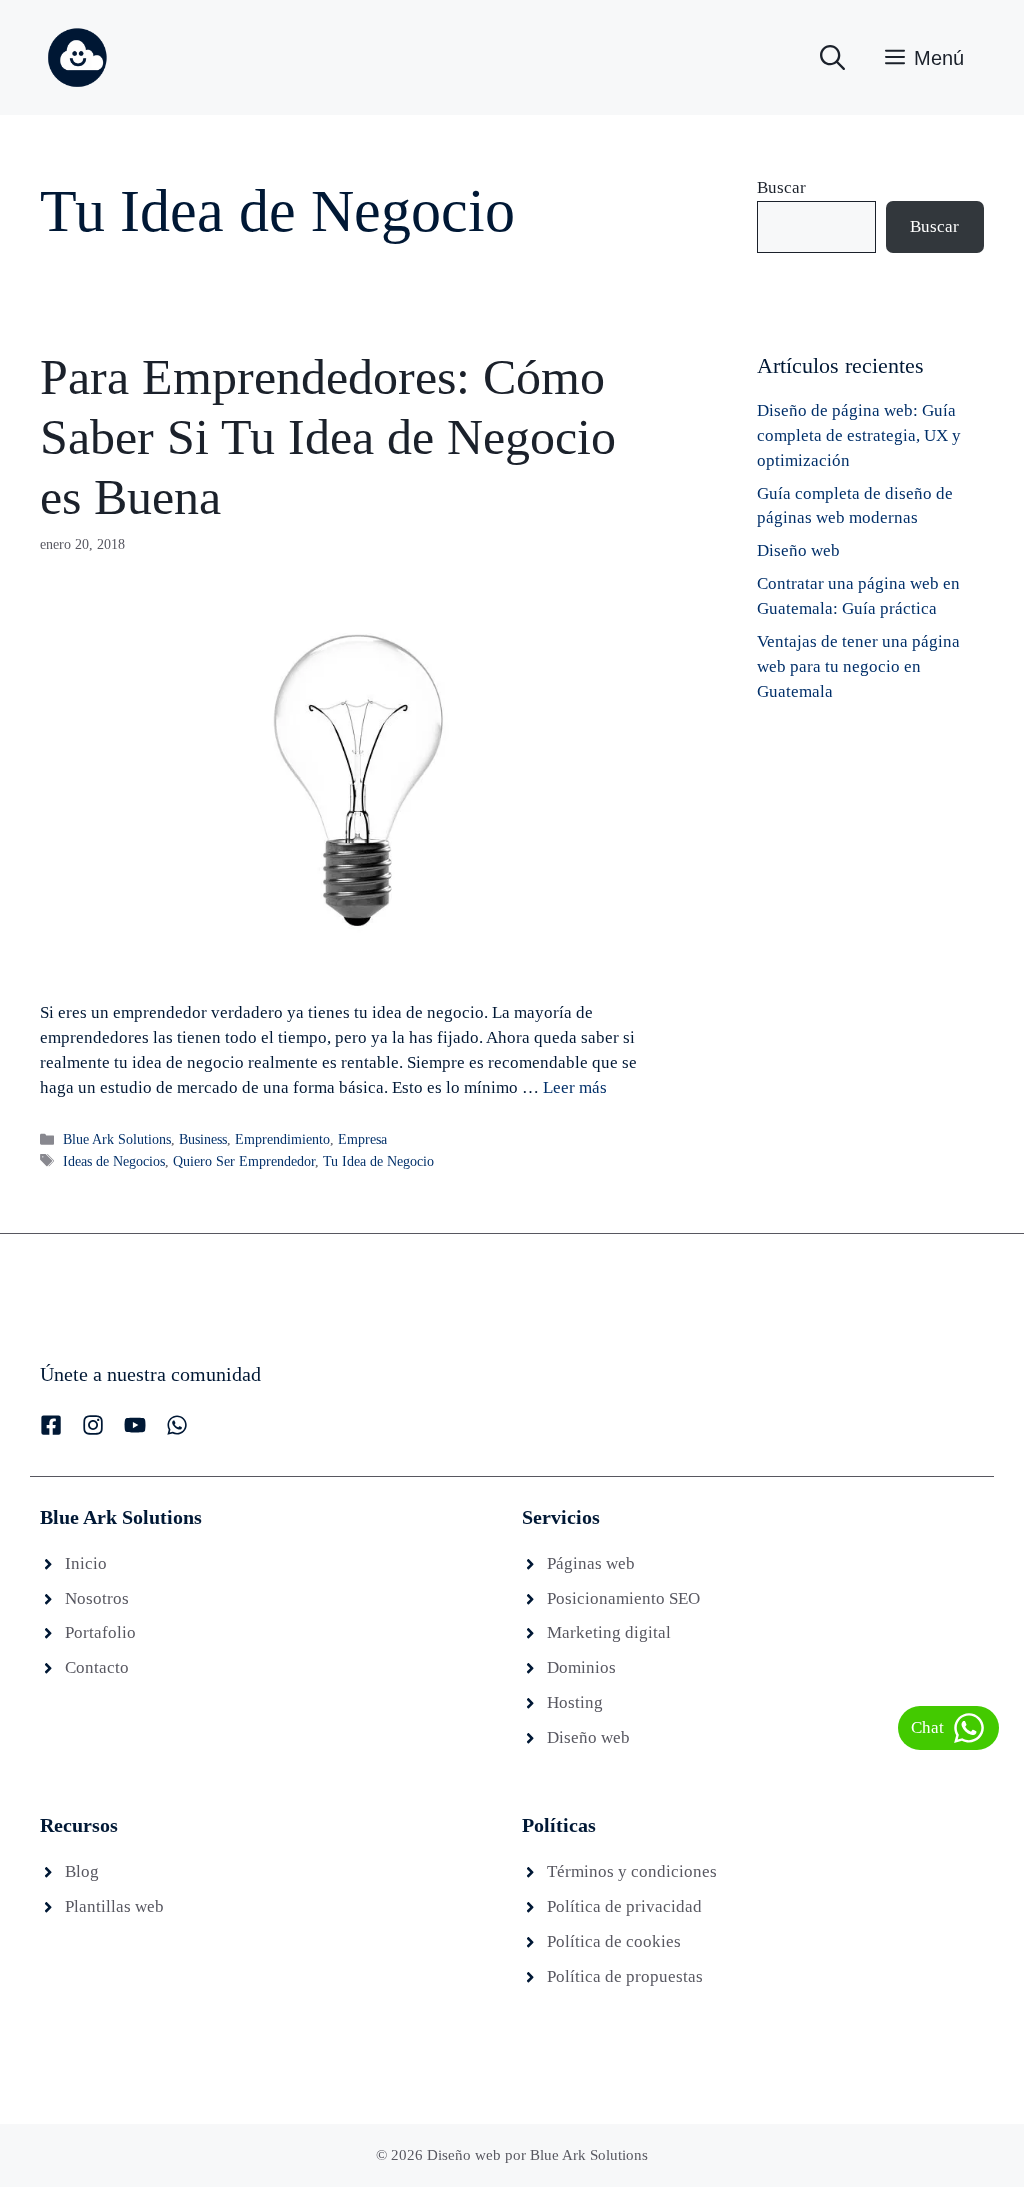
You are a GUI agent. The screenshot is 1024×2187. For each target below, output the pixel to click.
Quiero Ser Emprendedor (244, 1161)
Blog (82, 1871)
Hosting (575, 1702)
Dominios (581, 1667)
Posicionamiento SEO (623, 1598)
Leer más (575, 1087)
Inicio (86, 1563)
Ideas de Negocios (114, 1161)
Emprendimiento (282, 1139)
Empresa (362, 1139)
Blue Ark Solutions (117, 1139)
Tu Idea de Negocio (378, 1161)
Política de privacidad (624, 1906)
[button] (832, 58)
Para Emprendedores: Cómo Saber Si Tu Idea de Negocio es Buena (328, 437)
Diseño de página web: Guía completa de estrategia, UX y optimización (859, 435)
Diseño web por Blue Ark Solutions (537, 2155)
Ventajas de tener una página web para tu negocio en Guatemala (858, 666)
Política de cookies (614, 1941)
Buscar (781, 187)
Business (203, 1139)
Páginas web (591, 1563)
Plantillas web (114, 1906)
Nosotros (97, 1598)
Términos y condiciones (632, 1871)
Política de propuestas (625, 1976)
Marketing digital (609, 1632)
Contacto (97, 1667)
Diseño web (798, 550)
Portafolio (100, 1632)
